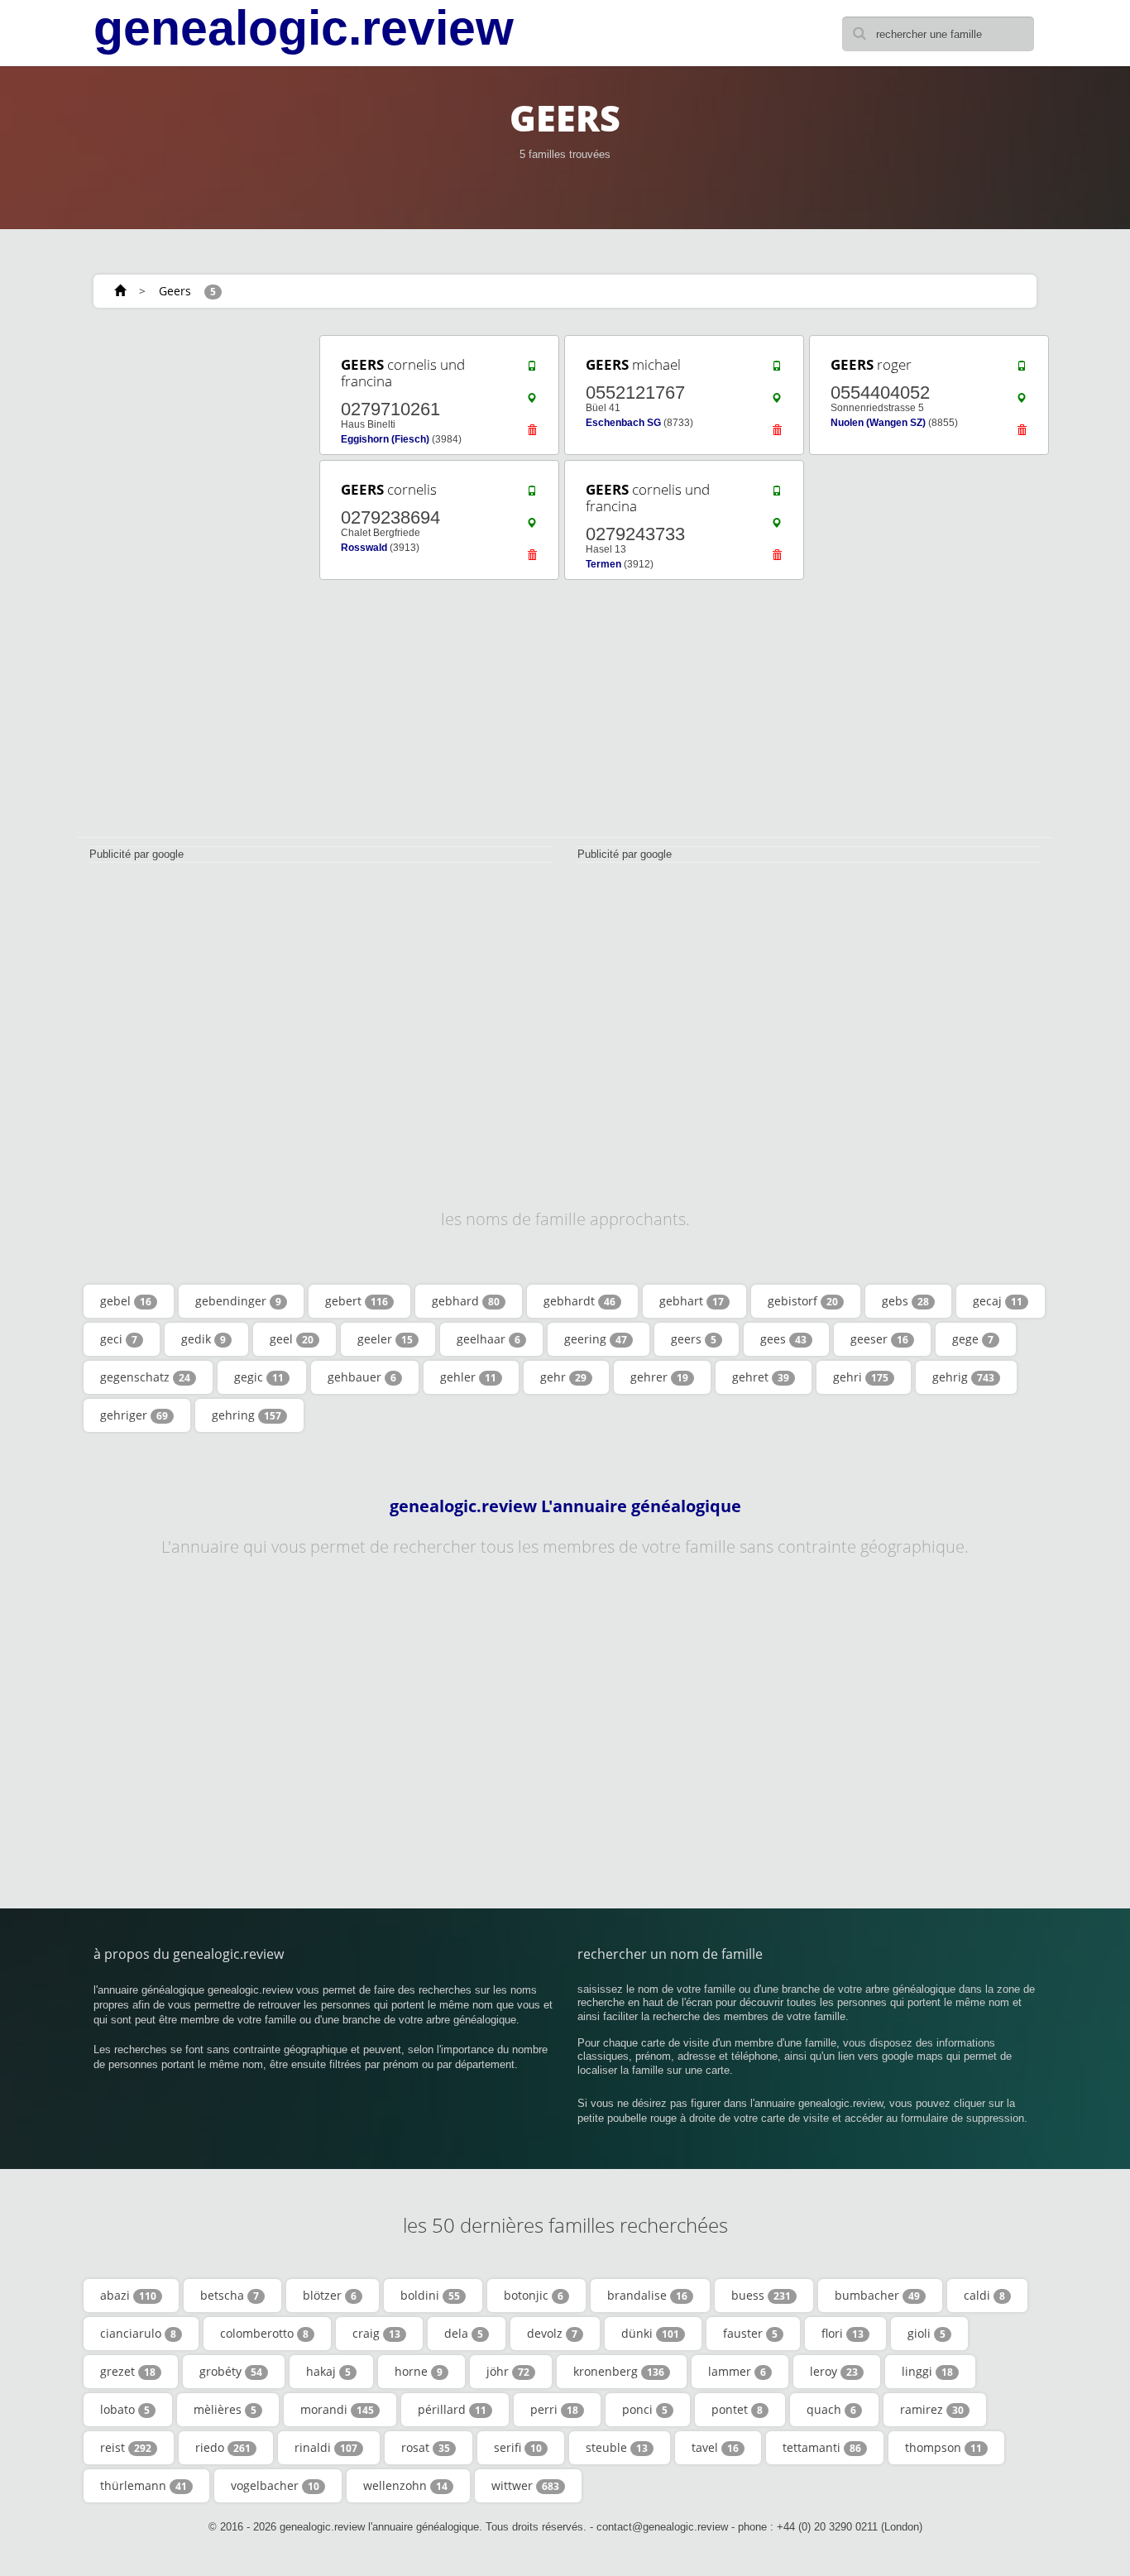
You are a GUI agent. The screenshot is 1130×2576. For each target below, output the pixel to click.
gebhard (466, 1301)
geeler (385, 1339)
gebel (126, 1301)
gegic (259, 1377)
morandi (337, 2409)
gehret (761, 1377)
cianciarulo (138, 2333)
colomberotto (264, 2333)
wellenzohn (405, 2485)
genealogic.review (304, 28)
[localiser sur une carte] (532, 402)
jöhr (508, 2371)
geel (292, 1339)
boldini (430, 2295)
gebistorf (803, 1301)
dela (464, 2333)
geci (119, 1339)
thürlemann (144, 2485)
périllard (452, 2409)
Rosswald (364, 548)
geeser (879, 1339)
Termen (603, 564)
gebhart (692, 1301)
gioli (927, 2333)
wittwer (525, 2485)
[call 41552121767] (777, 370)
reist (126, 2447)
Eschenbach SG (623, 423)
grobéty (231, 2371)
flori (843, 2333)
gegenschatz (145, 1377)
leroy (834, 2371)
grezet (128, 2371)
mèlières (225, 2409)
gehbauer (362, 1377)
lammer (737, 2371)
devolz (552, 2333)
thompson (943, 2447)
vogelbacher (275, 2485)
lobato (125, 2409)
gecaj (998, 1301)
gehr (563, 1377)
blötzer (330, 2295)
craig (376, 2333)
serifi (518, 2447)
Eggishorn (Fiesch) (385, 439)
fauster (750, 2333)
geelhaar (488, 1339)
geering (596, 1339)
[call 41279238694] (532, 495)
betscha (230, 2295)
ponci (645, 2409)
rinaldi (326, 2447)
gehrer (659, 1377)
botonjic (534, 2295)
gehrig (963, 1377)
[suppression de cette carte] (532, 434)
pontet (737, 2409)
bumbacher (877, 2295)
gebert (357, 1301)
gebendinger (238, 1301)
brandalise (647, 2295)
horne (419, 2371)
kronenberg (619, 2371)
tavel (715, 2447)
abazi (128, 2295)
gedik (203, 1339)
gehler (468, 1377)
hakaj (328, 2371)
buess (761, 2295)
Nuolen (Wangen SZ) (878, 423)
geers (694, 1339)
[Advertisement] (193, 581)
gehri (861, 1377)
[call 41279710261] (532, 370)
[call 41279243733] (777, 495)
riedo (223, 2447)
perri (554, 2409)
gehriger (134, 1415)
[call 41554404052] (1022, 370)
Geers (175, 291)
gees (783, 1339)
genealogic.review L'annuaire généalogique (565, 1506)
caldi (984, 2295)
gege (973, 1339)
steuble (617, 2447)
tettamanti (822, 2447)
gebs (905, 1301)
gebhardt (579, 1301)
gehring (247, 1415)
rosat (426, 2447)
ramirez (932, 2409)
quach (831, 2409)
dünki (650, 2333)
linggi (927, 2371)
